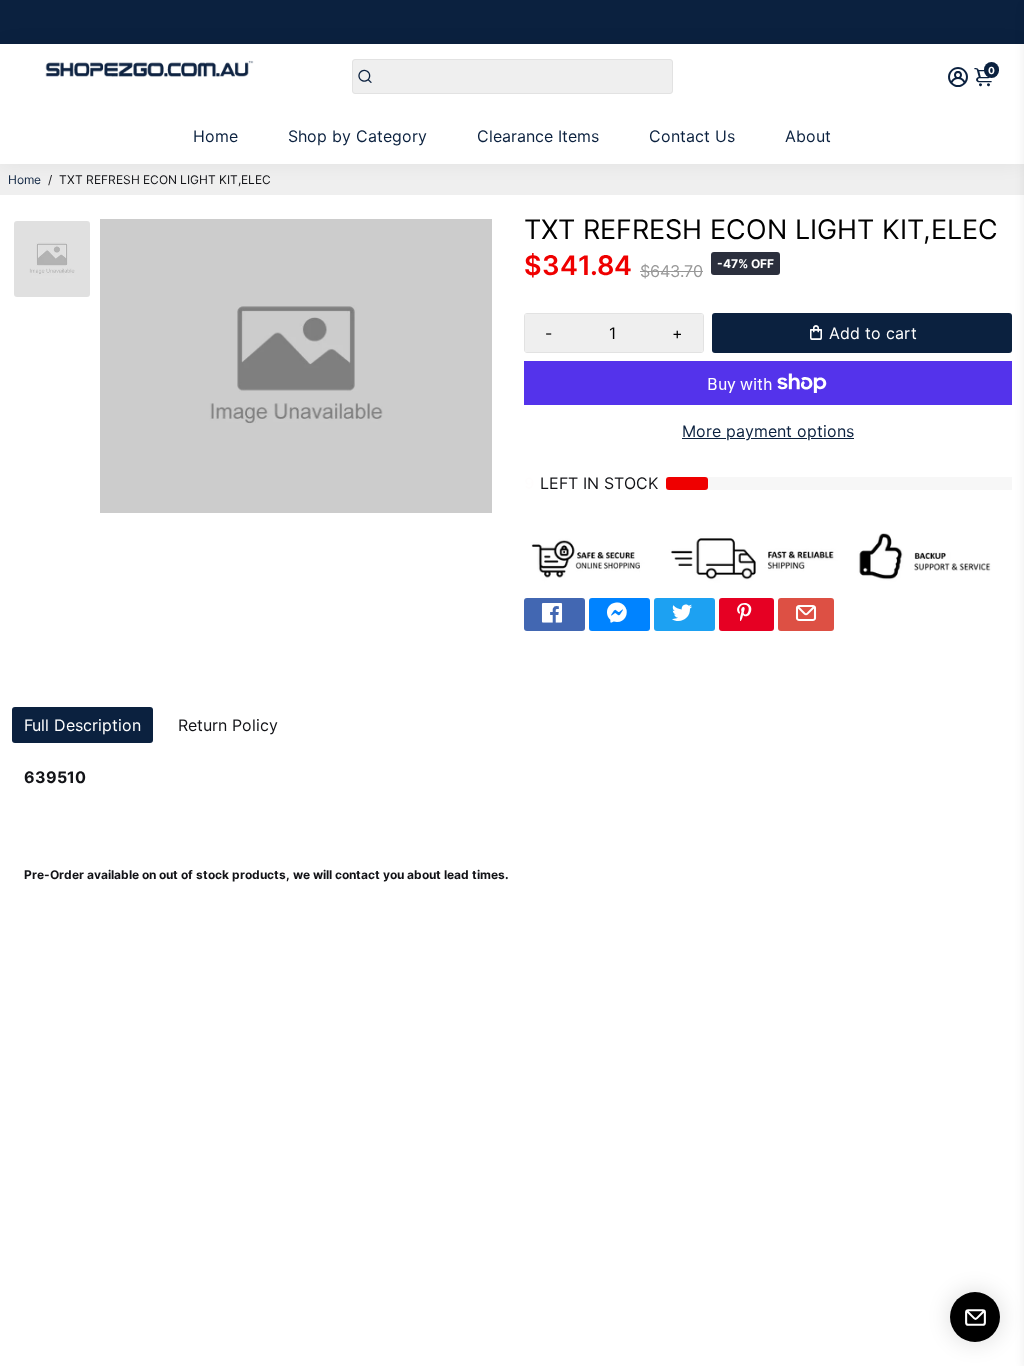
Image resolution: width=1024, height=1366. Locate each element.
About (808, 136)
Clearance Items (538, 136)
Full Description (82, 725)
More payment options (768, 431)
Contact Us (692, 136)
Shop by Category (357, 136)
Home (215, 136)
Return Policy (228, 725)
